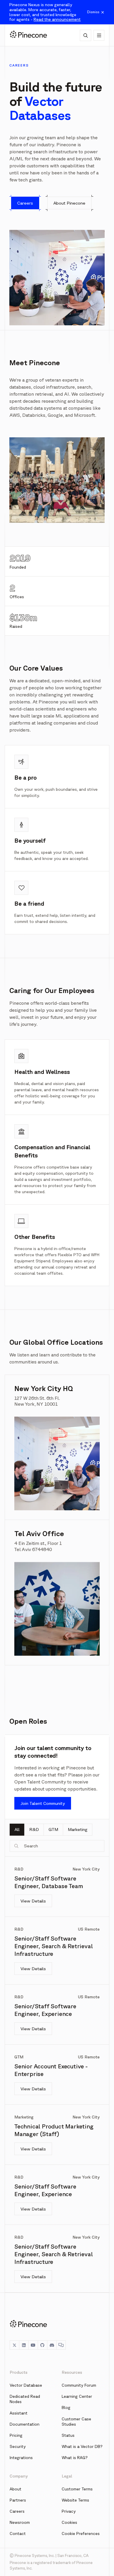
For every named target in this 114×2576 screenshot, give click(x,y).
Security (18, 2446)
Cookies (69, 2522)
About (15, 2489)
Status (68, 2435)
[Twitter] (14, 2345)
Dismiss (93, 12)
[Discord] (52, 2345)
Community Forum (79, 2385)
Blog (66, 2407)
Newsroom (20, 2522)
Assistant (19, 2413)
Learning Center (77, 2396)
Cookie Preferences (81, 2534)
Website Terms (75, 2500)
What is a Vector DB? (82, 2446)
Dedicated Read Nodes (25, 2399)
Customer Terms (77, 2489)
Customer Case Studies (76, 2422)
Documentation (25, 2424)
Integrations (21, 2458)
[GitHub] (42, 2345)
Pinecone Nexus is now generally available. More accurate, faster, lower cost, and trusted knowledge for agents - (45, 12)
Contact (18, 2534)
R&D (34, 1829)
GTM (53, 1829)
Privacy (69, 2511)
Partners (18, 2500)
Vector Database (26, 2385)
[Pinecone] (28, 35)
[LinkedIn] (24, 2345)
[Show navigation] (99, 35)
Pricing (16, 2435)
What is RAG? (75, 2458)
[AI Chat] (85, 35)
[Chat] (61, 2345)
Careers (17, 2511)
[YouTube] (33, 2345)
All (17, 1829)
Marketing (78, 1829)
